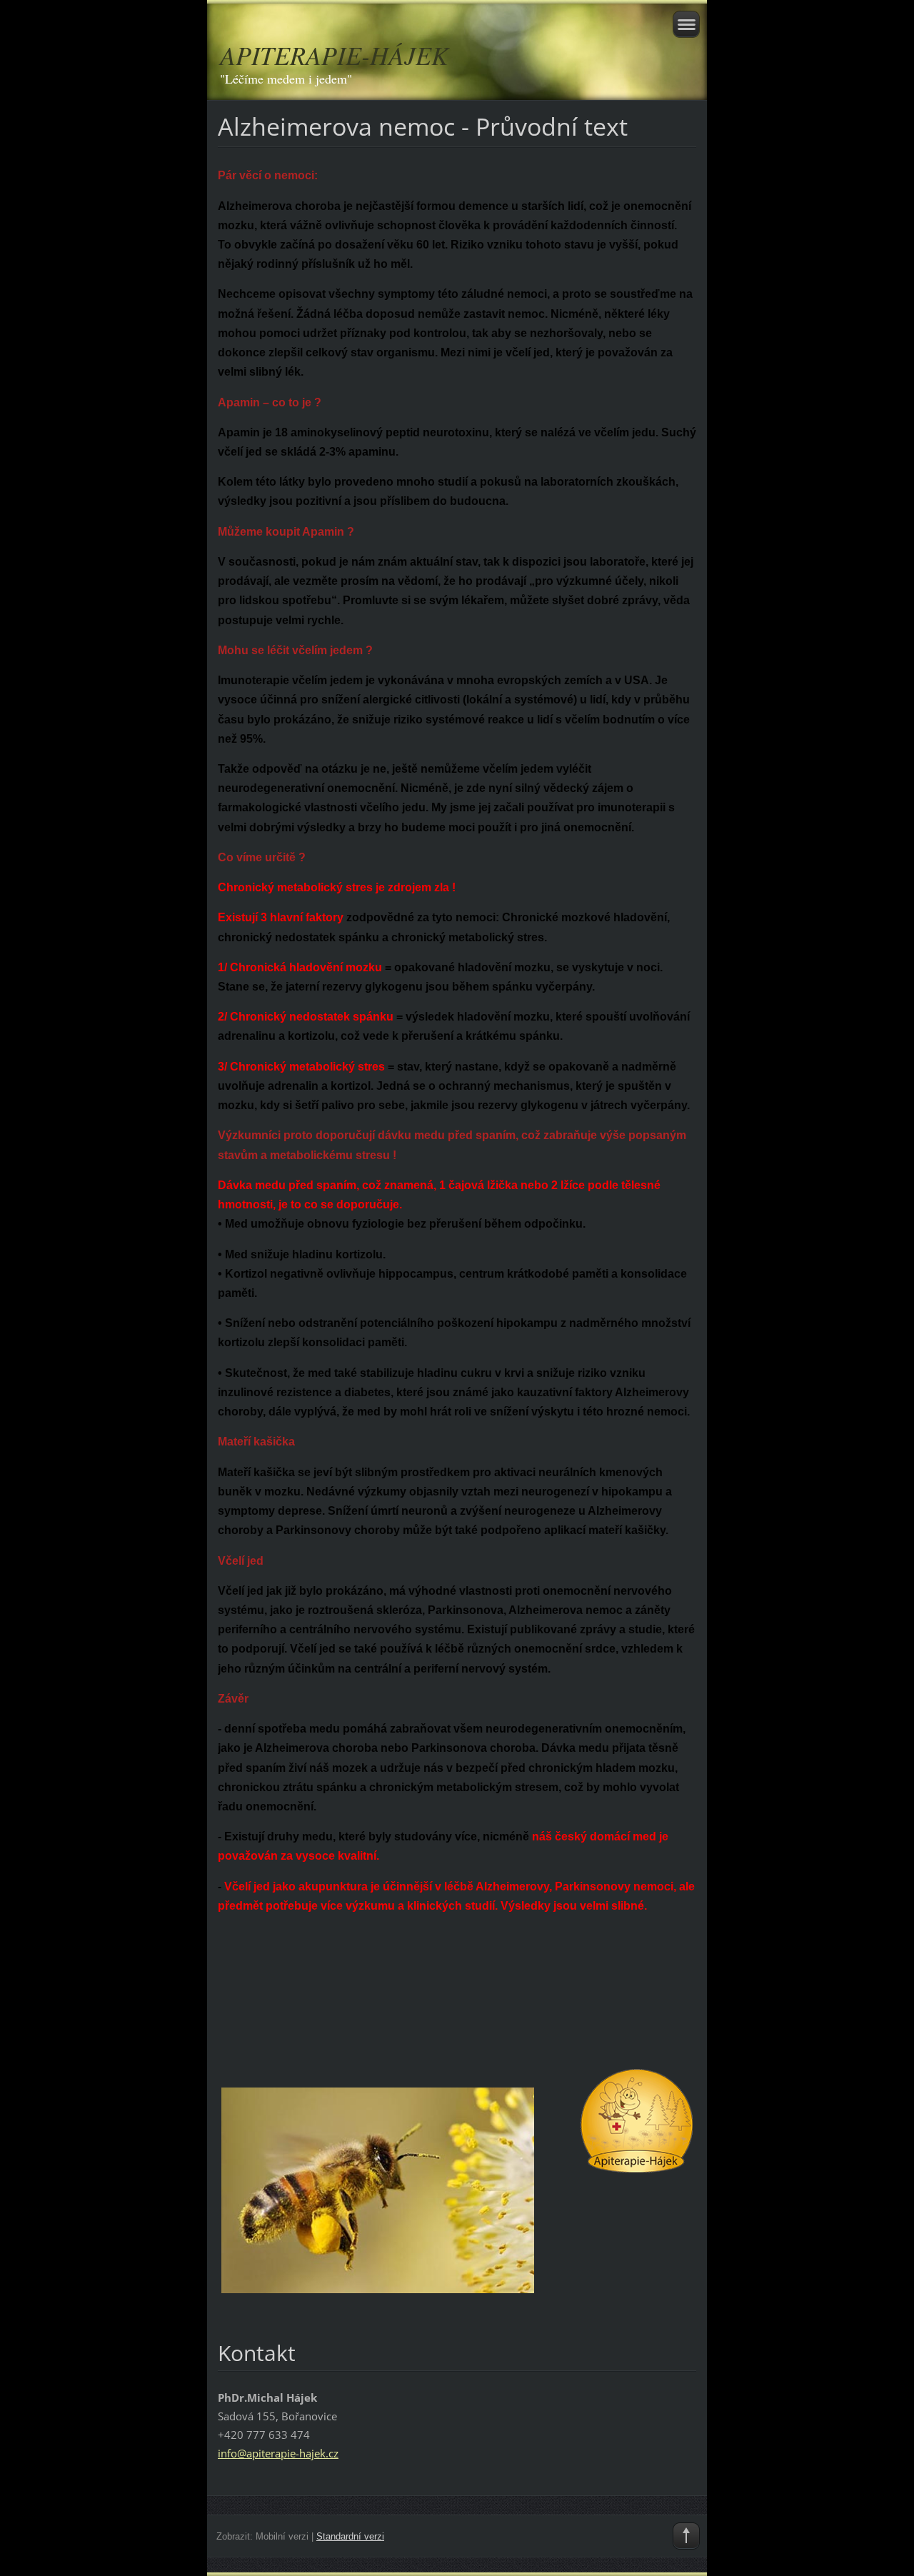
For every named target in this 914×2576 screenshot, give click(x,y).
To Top (686, 2536)
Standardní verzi (350, 2536)
